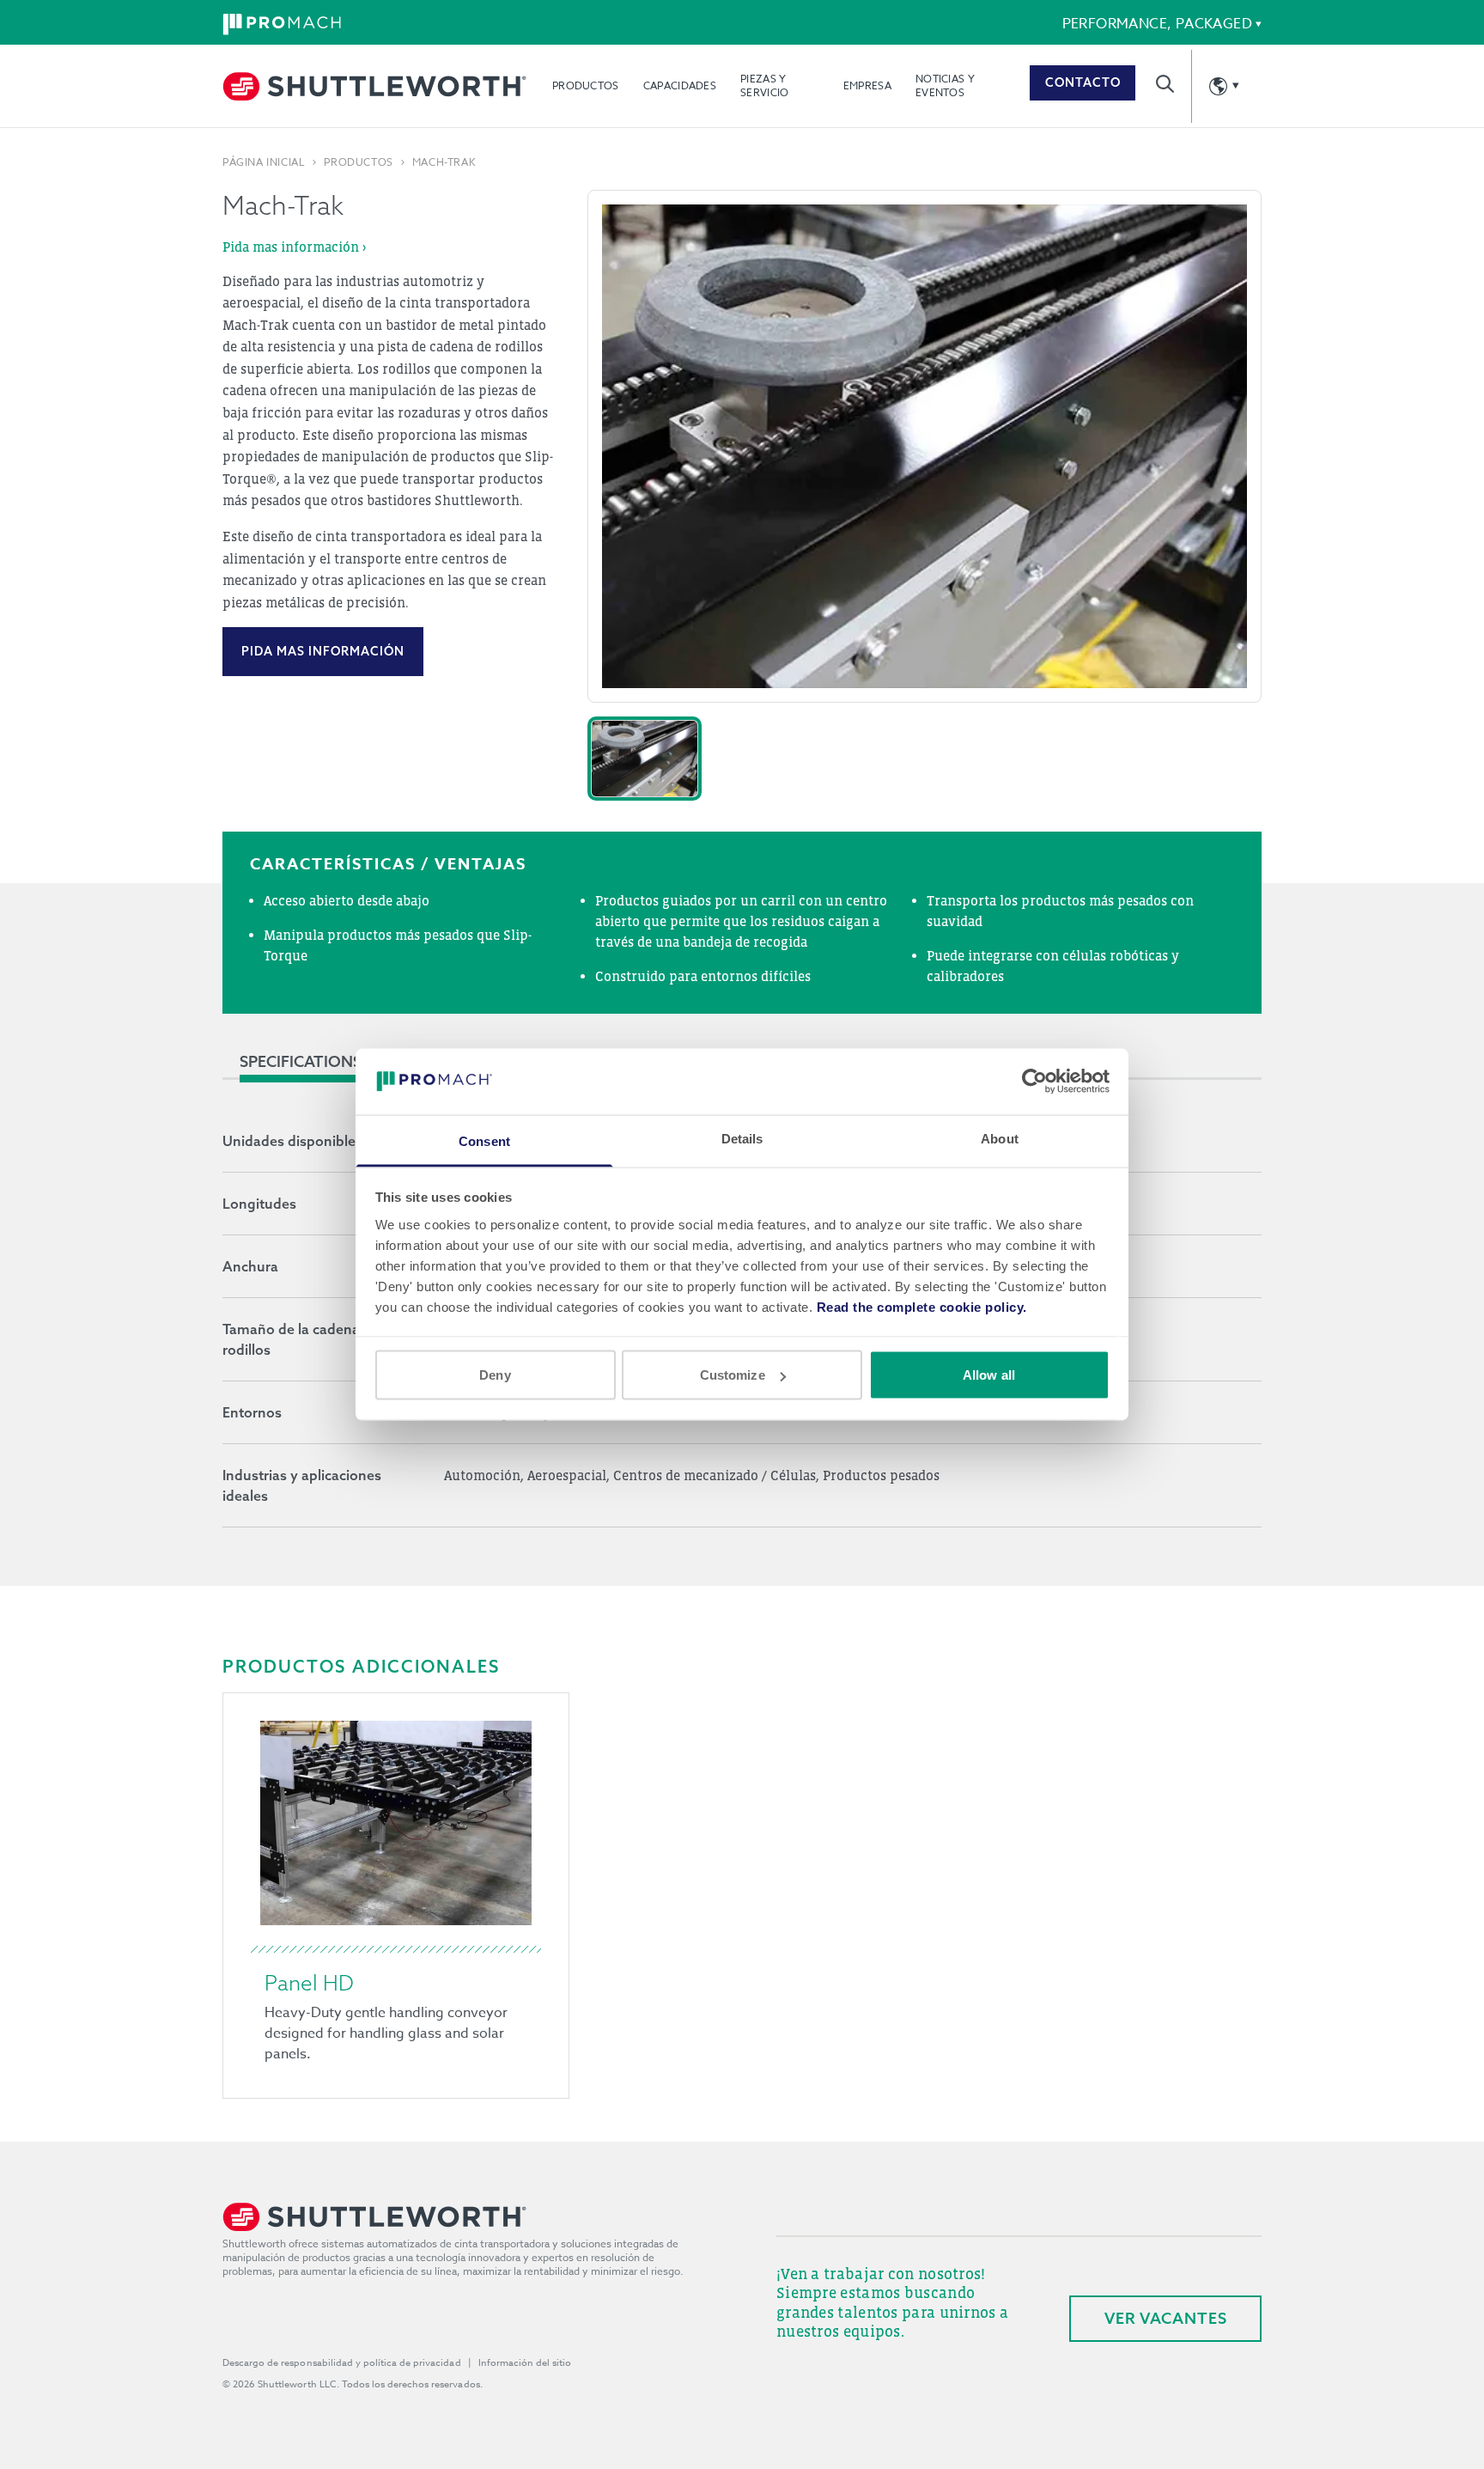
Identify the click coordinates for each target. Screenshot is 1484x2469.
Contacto (1083, 82)
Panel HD (309, 1983)
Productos (586, 85)
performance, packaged (1157, 24)
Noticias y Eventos (945, 85)
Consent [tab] (484, 1140)
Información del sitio (525, 2363)
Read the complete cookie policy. (922, 1306)
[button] (645, 759)
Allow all (989, 1375)
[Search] (1165, 84)
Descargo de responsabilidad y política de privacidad (342, 2363)
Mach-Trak (444, 162)
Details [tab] (742, 1138)
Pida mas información (323, 651)
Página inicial (264, 162)
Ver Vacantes (1166, 2318)
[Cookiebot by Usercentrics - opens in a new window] (1034, 1082)
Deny (495, 1375)
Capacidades (680, 85)
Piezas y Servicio (764, 85)
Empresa (867, 85)
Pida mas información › (294, 247)
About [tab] (1000, 1138)
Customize (733, 1375)
